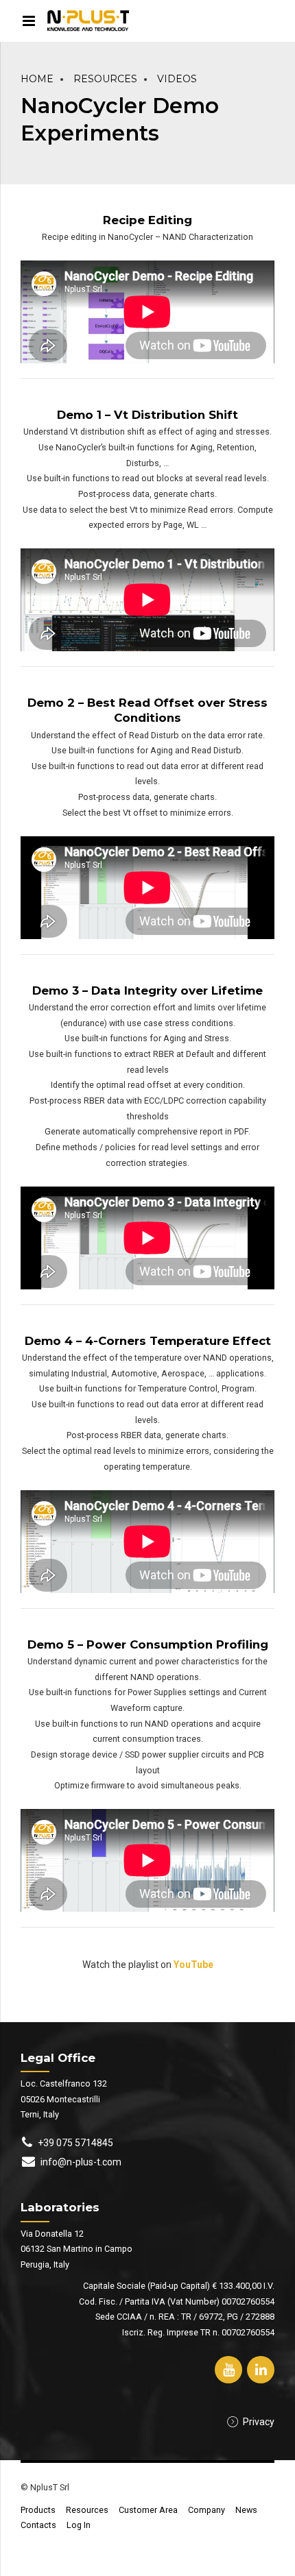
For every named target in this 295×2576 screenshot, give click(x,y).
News (246, 2510)
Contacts (38, 2525)
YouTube (193, 1965)
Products (38, 2510)
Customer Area (148, 2510)
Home (37, 79)
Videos (177, 79)
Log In (79, 2525)
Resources (105, 79)
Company (206, 2510)
